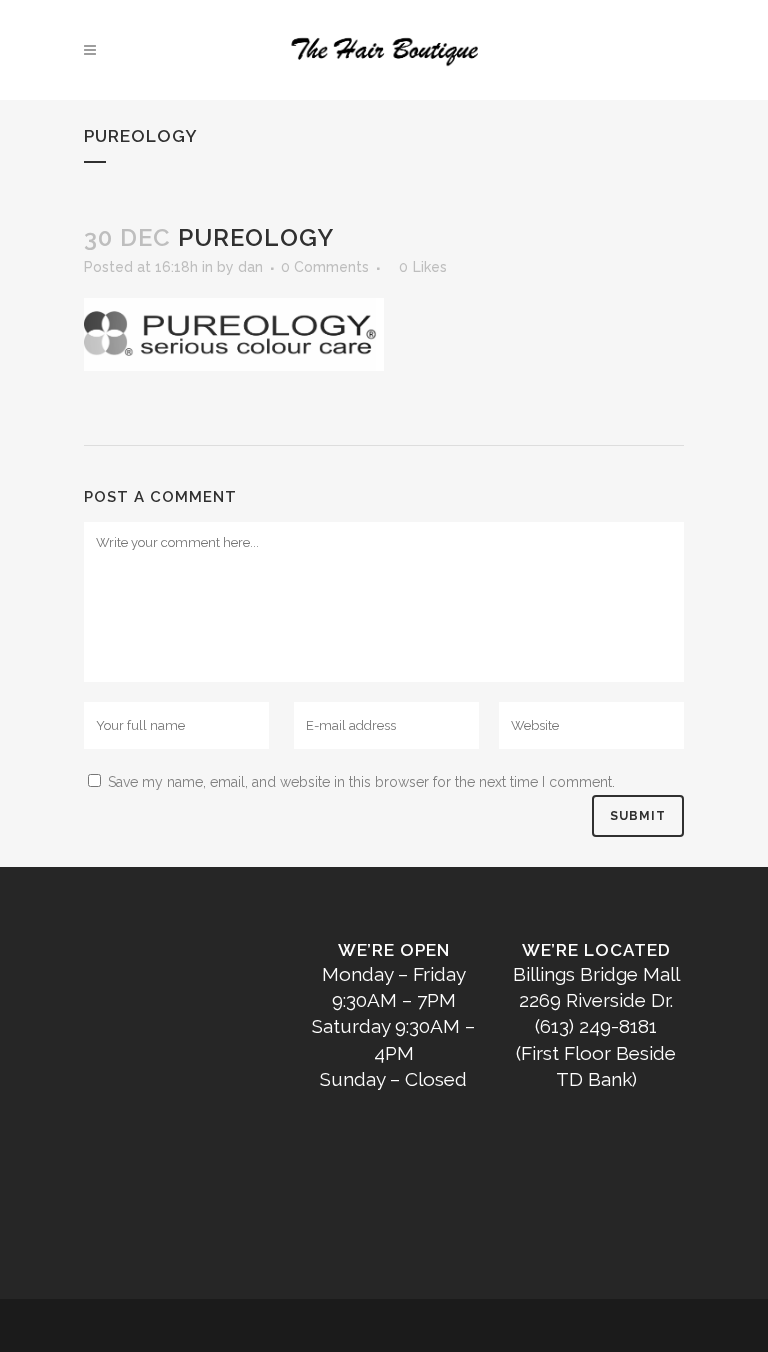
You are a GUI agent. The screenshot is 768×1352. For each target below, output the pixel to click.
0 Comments (325, 267)
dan (250, 267)
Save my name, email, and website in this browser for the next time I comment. (361, 782)
